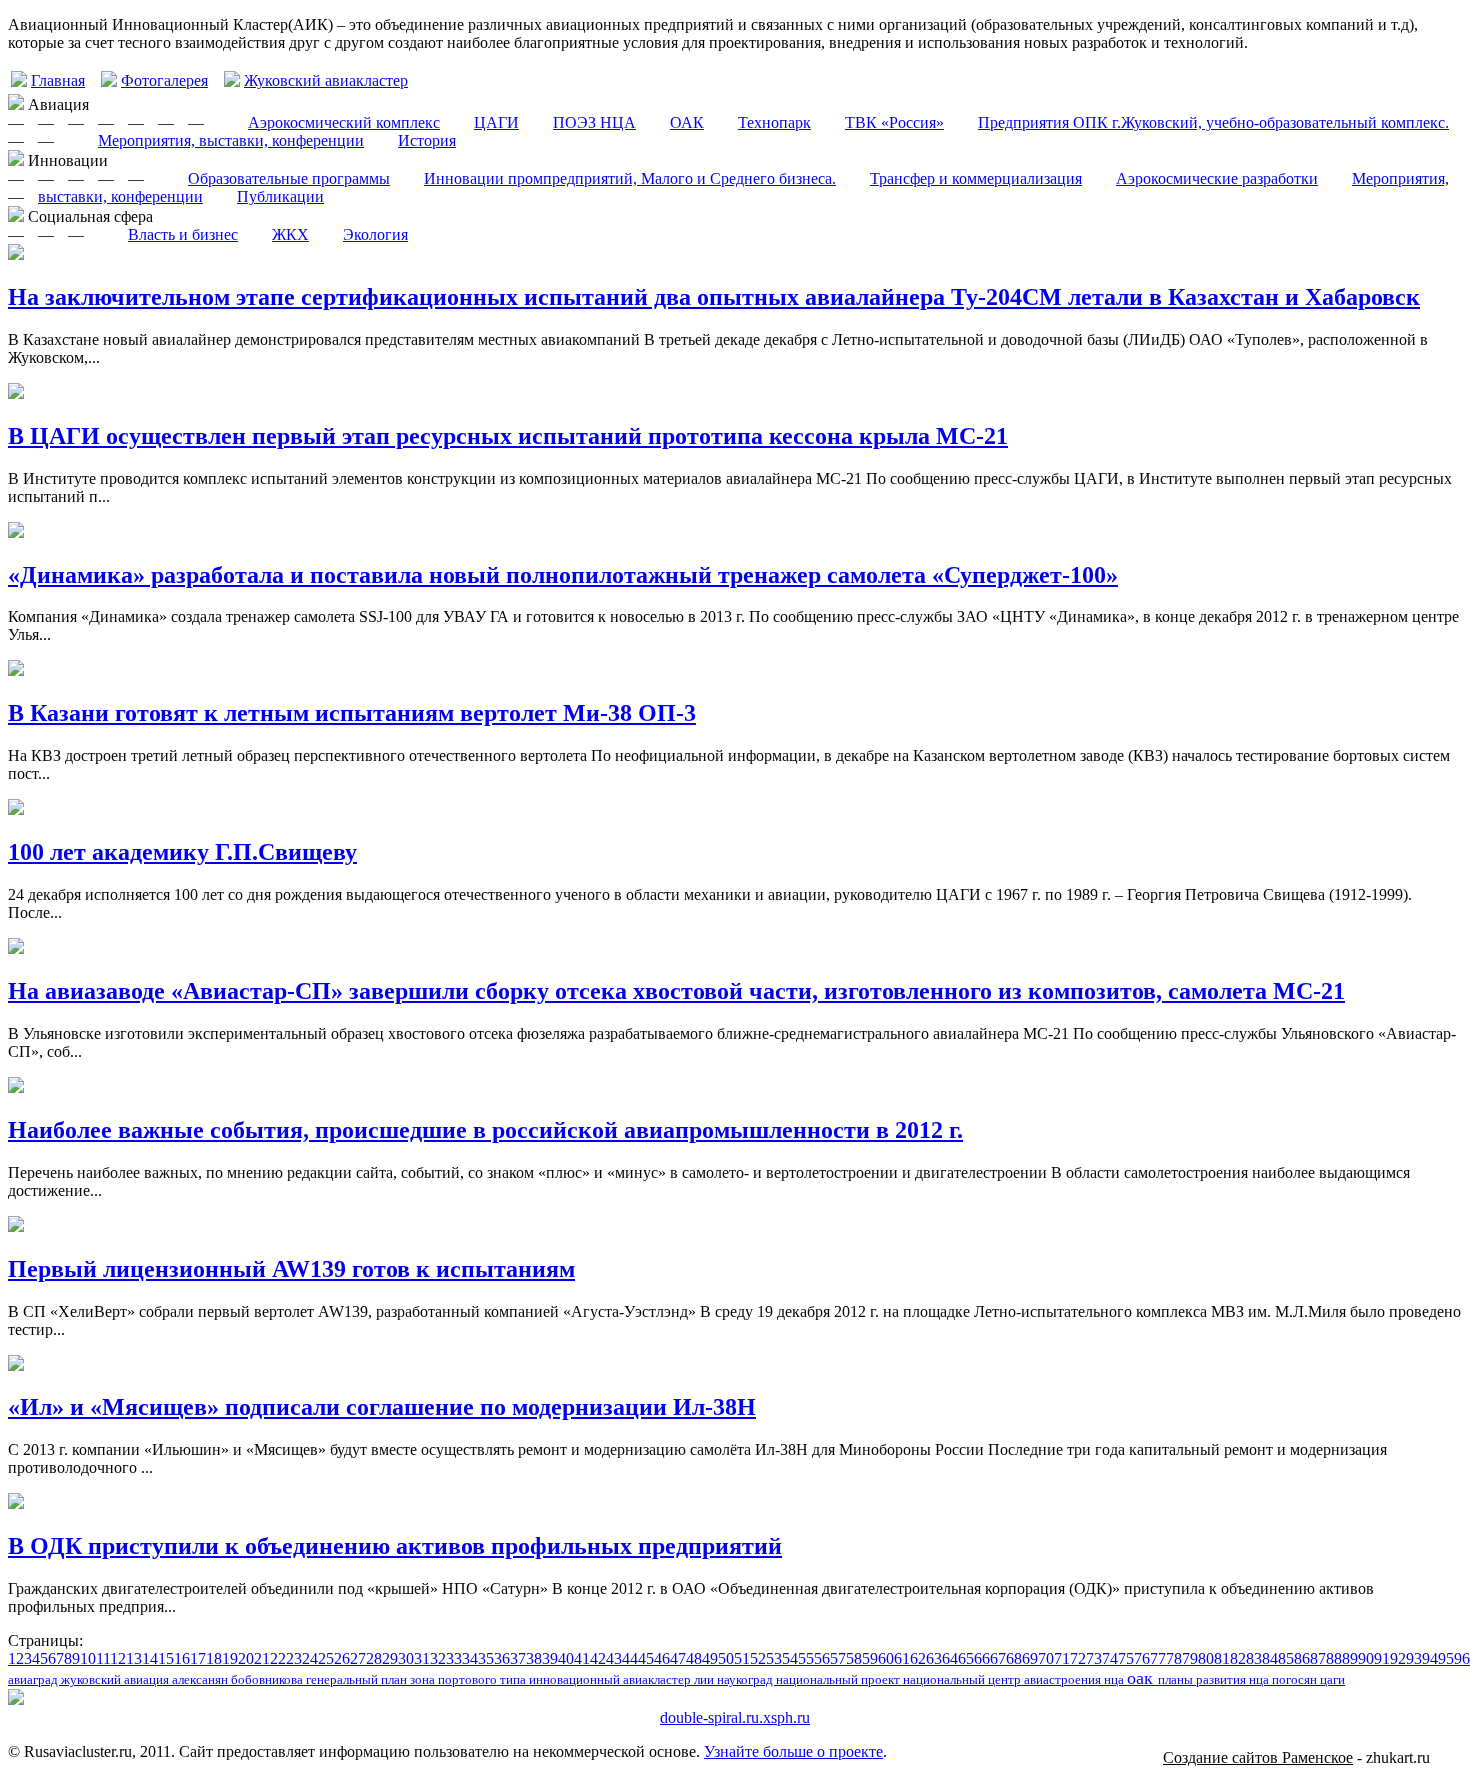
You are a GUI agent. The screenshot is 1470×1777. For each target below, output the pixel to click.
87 (1318, 1658)
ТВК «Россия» (894, 122)
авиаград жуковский (66, 1679)
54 (790, 1658)
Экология (375, 234)
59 (870, 1658)
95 (1446, 1658)
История (427, 140)
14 (150, 1658)
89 (1350, 1658)
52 (758, 1658)
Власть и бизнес (183, 234)
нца (1115, 1679)
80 (1206, 1658)
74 (1110, 1658)
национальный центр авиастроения (1003, 1679)
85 (1286, 1658)
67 (998, 1658)
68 (1014, 1658)
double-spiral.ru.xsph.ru (735, 1717)
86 (1302, 1658)
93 (1414, 1658)
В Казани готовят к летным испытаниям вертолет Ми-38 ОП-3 (352, 713)
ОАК (687, 122)
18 (214, 1658)
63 (934, 1658)
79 (1190, 1658)
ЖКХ (290, 234)
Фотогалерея (164, 80)
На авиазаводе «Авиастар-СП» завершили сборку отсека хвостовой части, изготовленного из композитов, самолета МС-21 (676, 991)
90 (1366, 1658)
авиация (148, 1679)
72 (1078, 1658)
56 (822, 1658)
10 (88, 1658)
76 (1142, 1658)
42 (598, 1658)
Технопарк (774, 122)
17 (198, 1658)
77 (1158, 1658)
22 (278, 1658)
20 (246, 1658)
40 (566, 1658)
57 (838, 1658)
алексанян (201, 1679)
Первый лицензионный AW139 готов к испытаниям (291, 1269)
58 (854, 1658)
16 (182, 1658)
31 (422, 1658)
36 (502, 1658)
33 (454, 1658)
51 (742, 1658)
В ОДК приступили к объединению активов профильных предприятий (395, 1546)
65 (966, 1658)
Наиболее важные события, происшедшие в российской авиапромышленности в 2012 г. (485, 1130)
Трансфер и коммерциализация (976, 178)
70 (1046, 1658)
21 (262, 1658)
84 (1270, 1658)
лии (705, 1679)
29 (390, 1658)
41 (582, 1658)
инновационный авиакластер (611, 1679)
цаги (1332, 1679)
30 (406, 1658)
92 (1398, 1658)
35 (486, 1658)
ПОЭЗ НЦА (594, 122)
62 (918, 1658)
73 (1094, 1658)
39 (550, 1658)
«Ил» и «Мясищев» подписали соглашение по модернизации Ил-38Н (382, 1407)
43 (614, 1658)
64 (950, 1658)
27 (358, 1658)
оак (1142, 1678)
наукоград (746, 1679)
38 (534, 1658)
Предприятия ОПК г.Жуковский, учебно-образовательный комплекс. (1213, 122)
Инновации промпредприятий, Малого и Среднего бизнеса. (630, 178)
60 (886, 1658)
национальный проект (839, 1679)
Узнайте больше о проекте (793, 1751)
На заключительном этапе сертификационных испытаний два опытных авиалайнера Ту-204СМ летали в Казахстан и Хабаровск (714, 297)
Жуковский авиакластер (326, 80)
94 (1430, 1658)
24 (310, 1658)
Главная (58, 80)
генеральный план (358, 1679)
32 (438, 1658)
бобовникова (268, 1679)
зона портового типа (469, 1679)
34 (470, 1658)
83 (1254, 1658)
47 (678, 1658)
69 (1030, 1658)
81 (1222, 1658)
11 (103, 1658)
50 (726, 1658)
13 (134, 1658)
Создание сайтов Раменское (1258, 1757)
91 (1382, 1658)
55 (806, 1658)
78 (1174, 1658)
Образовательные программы (289, 178)
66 (982, 1658)
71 (1062, 1658)
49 (710, 1658)
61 (902, 1658)
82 (1238, 1658)
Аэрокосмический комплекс (344, 122)
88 (1334, 1658)
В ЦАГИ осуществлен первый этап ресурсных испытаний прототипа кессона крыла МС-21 (508, 436)
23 (294, 1658)
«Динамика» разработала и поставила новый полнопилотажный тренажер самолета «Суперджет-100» (563, 575)
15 (166, 1658)
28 (374, 1658)
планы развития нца (1215, 1679)
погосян (1296, 1679)
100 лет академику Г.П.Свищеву (182, 852)
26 (342, 1658)
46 (662, 1658)
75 (1126, 1658)
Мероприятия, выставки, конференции (231, 140)
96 (1462, 1658)
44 (630, 1658)
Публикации (280, 196)
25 (326, 1658)
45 (646, 1658)
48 (694, 1658)
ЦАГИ (496, 122)
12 (118, 1658)
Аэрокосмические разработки (1217, 178)
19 (230, 1658)
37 (518, 1658)
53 (774, 1658)
